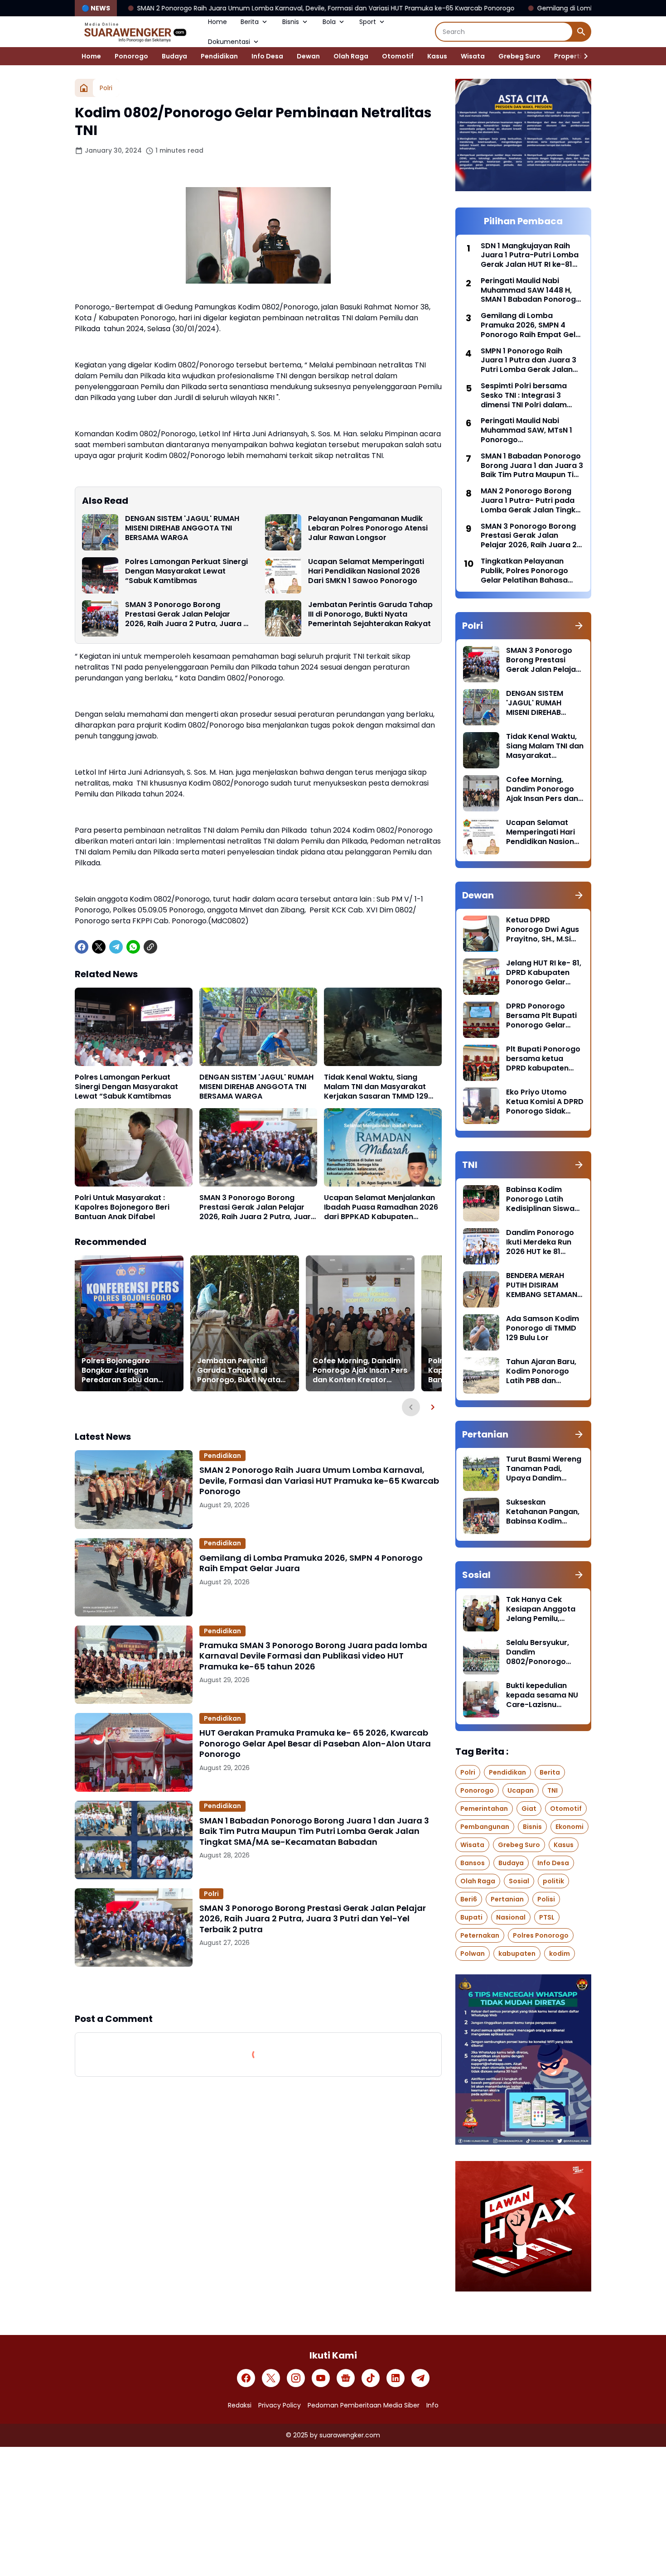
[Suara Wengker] (135, 32)
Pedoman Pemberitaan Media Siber (364, 2405)
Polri (211, 1894)
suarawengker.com (350, 2435)
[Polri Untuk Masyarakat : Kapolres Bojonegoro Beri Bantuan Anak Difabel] (134, 1147)
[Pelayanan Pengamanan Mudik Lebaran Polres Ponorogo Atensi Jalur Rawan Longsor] (283, 532)
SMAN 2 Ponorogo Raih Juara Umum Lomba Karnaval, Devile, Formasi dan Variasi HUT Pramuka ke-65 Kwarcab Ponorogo (319, 1481)
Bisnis (291, 22)
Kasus (437, 56)
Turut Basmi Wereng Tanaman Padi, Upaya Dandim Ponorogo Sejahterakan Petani (544, 1469)
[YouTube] (321, 2378)
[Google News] (346, 2378)
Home (217, 22)
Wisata (473, 56)
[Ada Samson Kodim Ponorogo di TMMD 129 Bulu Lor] (481, 1332)
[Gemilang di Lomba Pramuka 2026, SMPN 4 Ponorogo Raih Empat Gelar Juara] (134, 1577)
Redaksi (240, 2405)
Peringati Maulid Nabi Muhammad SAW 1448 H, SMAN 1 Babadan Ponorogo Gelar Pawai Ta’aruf (531, 290)
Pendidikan (219, 56)
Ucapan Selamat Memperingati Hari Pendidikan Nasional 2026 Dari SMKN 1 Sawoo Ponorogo (366, 571)
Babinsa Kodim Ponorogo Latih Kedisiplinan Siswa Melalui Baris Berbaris (540, 1199)
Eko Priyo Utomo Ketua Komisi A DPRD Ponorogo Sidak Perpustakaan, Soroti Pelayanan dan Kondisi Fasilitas (545, 1102)
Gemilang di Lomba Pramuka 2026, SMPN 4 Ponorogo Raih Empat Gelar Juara (509, 8)
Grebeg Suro (519, 56)
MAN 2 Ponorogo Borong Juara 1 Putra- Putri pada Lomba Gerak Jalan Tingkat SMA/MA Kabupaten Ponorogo (532, 501)
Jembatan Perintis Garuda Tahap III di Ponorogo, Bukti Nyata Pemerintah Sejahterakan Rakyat (370, 614)
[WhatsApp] (133, 947)
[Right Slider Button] (582, 56)
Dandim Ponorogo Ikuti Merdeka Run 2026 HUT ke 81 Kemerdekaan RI (540, 1242)
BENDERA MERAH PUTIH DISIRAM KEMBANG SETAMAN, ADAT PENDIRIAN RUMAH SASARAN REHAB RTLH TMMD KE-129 (543, 1285)
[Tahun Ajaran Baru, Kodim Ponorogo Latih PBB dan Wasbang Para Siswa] (481, 1375)
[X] (99, 947)
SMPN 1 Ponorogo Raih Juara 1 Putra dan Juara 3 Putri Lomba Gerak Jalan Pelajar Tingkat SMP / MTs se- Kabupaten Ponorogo (528, 361)
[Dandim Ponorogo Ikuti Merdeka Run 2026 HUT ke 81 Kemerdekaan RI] (481, 1246)
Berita (250, 22)
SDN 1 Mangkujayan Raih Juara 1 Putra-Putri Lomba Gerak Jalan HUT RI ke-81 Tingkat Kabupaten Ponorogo (530, 256)
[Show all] (579, 626)
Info (432, 2405)
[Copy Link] (150, 947)
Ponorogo (131, 56)
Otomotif (398, 56)
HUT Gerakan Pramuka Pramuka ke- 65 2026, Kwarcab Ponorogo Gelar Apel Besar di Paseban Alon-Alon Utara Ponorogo (315, 1743)
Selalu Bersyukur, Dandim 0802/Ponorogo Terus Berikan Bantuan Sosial (538, 1652)
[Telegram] (116, 947)
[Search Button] (581, 32)
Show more (258, 1989)
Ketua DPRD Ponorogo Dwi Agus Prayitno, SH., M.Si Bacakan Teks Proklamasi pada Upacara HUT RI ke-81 (543, 930)
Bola (329, 22)
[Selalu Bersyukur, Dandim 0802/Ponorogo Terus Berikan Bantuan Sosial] (481, 1656)
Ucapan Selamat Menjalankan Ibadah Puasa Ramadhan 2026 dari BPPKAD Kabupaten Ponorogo (381, 1207)
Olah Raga (351, 56)
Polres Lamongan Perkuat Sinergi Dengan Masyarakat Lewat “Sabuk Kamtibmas (186, 571)
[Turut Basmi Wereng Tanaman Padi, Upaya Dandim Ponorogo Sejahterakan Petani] (481, 1473)
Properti (568, 56)
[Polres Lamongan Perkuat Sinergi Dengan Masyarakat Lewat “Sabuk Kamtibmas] (100, 575)
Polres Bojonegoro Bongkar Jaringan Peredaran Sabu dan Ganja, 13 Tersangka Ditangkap (120, 1370)
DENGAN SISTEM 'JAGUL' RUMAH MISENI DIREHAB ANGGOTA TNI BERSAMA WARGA (182, 528)
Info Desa (267, 56)
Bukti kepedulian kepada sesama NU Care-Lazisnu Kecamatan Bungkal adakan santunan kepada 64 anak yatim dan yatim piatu (544, 1695)
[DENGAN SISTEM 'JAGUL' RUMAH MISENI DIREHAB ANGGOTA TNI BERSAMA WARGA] (100, 532)
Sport (368, 22)
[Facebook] (82, 947)
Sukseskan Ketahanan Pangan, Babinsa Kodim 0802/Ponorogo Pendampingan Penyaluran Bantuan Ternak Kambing (544, 1512)
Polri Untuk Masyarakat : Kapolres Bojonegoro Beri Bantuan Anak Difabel (122, 1207)
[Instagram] (296, 2378)
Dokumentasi (229, 42)
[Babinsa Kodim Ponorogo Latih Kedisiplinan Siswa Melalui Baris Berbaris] (481, 1203)
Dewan (308, 56)
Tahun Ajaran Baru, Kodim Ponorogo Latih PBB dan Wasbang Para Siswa (541, 1371)
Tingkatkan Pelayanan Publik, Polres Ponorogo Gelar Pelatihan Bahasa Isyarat (524, 571)
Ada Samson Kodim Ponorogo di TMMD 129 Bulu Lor (543, 1328)
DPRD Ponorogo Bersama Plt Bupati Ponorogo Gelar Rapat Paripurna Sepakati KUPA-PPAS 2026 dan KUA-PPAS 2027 (545, 1016)
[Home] (84, 88)
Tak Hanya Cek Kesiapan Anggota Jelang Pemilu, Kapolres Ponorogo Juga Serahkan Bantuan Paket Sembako (542, 1609)
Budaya (174, 56)
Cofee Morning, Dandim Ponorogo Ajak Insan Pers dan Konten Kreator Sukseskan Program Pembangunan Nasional (360, 1370)
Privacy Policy (280, 2405)
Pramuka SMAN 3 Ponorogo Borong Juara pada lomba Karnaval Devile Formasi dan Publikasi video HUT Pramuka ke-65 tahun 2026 (313, 1656)
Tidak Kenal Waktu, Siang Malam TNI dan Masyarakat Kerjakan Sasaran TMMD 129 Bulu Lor (376, 1087)
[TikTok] (371, 2378)
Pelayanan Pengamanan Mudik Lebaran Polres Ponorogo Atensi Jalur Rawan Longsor (368, 528)
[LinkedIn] (396, 2378)
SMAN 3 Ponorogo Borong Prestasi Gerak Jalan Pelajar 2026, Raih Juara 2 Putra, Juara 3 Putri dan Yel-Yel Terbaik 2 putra (186, 614)
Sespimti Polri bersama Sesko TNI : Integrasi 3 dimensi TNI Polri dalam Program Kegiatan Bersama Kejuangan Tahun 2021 (531, 396)
